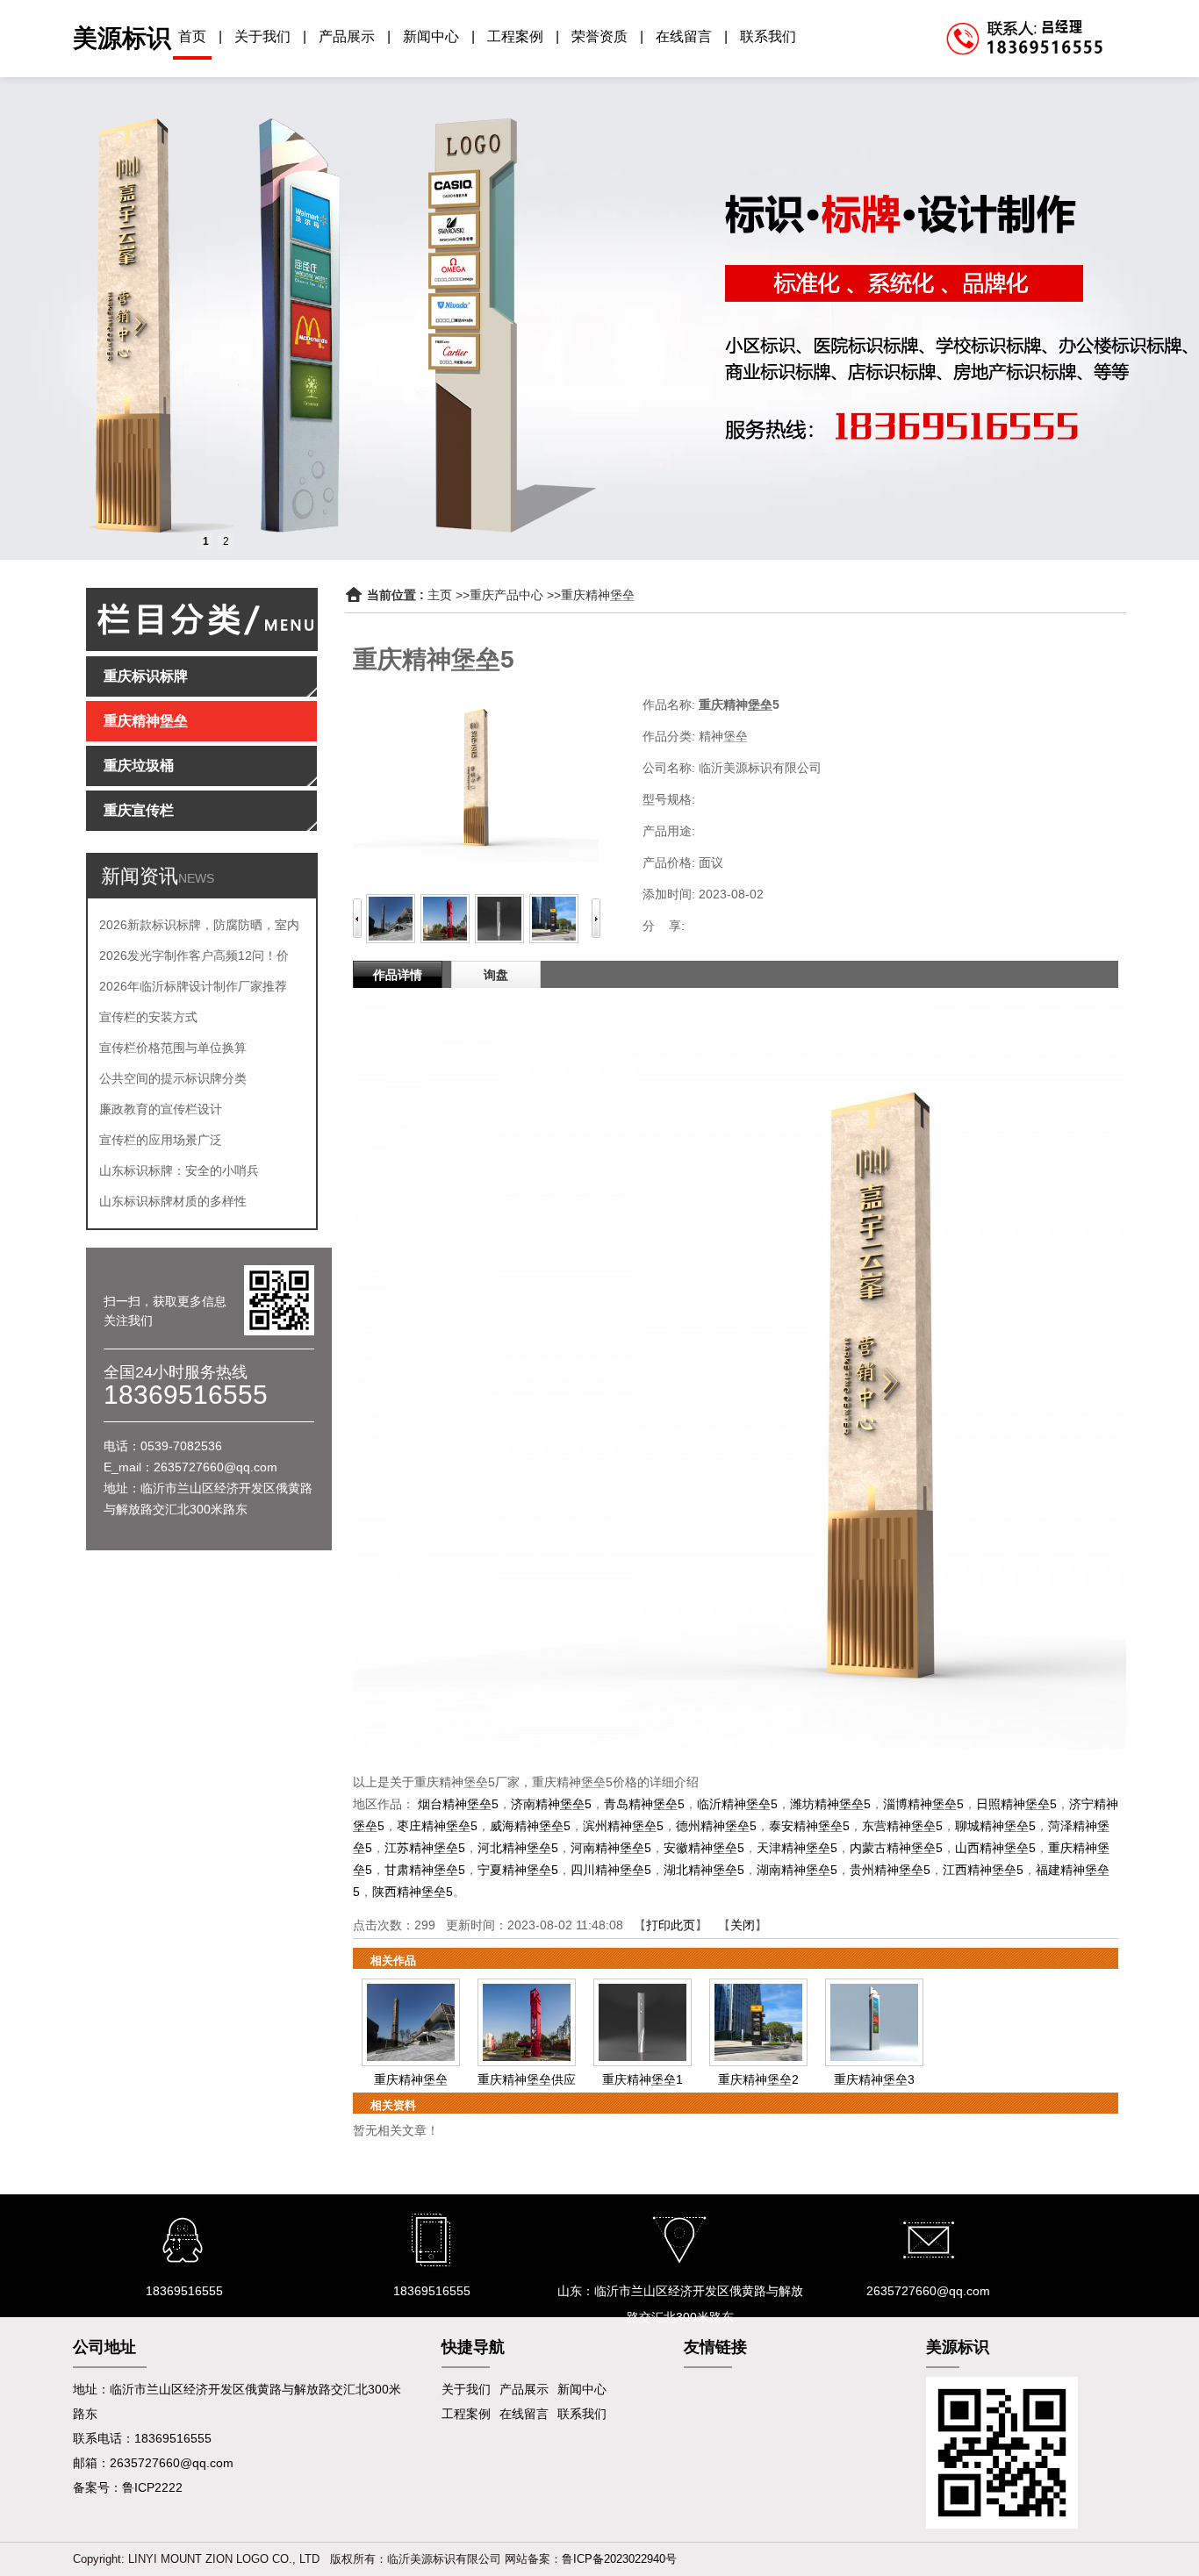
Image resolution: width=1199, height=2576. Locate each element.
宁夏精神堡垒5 (518, 1870)
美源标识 (122, 38)
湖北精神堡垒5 (704, 1870)
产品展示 (347, 36)
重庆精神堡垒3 (874, 2079)
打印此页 (671, 1925)
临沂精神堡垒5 (737, 1804)
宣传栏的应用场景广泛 (161, 1140)
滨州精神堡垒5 (623, 1826)
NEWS (196, 878)
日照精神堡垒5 (1016, 1804)
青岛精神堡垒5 (644, 1804)
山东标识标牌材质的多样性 (173, 1201)
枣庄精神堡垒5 (437, 1826)
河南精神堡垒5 (611, 1848)
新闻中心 (431, 36)
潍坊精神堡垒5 (830, 1804)
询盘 (496, 975)
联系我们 (768, 36)
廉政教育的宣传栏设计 (161, 1109)
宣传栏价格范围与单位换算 (173, 1048)
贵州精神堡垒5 (890, 1870)
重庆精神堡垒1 (643, 2079)
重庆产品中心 (506, 595)
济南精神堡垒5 (551, 1804)
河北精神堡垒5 (518, 1848)
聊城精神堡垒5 (995, 1826)
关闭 (743, 1925)
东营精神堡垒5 (902, 1826)
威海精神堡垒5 (530, 1826)
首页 (192, 36)
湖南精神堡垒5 (797, 1870)
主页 (440, 595)
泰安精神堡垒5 (809, 1826)
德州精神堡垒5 (716, 1826)
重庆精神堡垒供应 (527, 2079)
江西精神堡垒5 (983, 1870)
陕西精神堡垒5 (413, 1892)
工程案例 (515, 36)
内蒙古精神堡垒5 (896, 1848)
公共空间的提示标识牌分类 (173, 1078)
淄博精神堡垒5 (923, 1804)
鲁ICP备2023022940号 (619, 2559)
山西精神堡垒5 (995, 1848)
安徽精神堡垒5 (704, 1848)
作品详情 (398, 975)
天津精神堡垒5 (797, 1848)
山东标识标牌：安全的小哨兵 (179, 1170)
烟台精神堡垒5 (458, 1804)
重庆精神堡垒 (598, 595)
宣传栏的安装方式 (148, 1017)
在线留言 (684, 36)
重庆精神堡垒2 (758, 2079)
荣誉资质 (599, 36)
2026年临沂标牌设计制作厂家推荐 (193, 986)
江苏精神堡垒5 (425, 1848)
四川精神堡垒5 (611, 1870)
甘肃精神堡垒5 (425, 1870)
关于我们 (262, 36)
